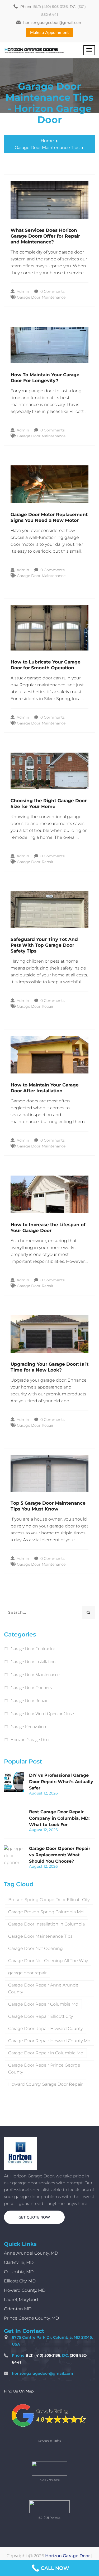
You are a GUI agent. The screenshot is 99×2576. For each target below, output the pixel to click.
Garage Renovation (28, 1727)
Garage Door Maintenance (41, 297)
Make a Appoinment (49, 33)
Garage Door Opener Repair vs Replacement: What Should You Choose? (60, 1855)
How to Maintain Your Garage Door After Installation (45, 1088)
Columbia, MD (19, 2272)
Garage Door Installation (33, 1662)
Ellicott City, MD (20, 2281)
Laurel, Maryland (21, 2300)
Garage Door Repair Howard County (45, 2029)
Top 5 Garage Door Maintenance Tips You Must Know (48, 1506)
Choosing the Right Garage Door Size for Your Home (49, 804)
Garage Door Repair (35, 862)
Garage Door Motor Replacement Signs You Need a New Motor (49, 517)
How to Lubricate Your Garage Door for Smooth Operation (46, 665)
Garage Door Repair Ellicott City (41, 2016)
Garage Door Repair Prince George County (44, 2069)
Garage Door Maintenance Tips (47, 148)
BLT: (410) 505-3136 (51, 7)
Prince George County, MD (31, 2318)
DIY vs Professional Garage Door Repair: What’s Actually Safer (61, 1782)
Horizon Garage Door (30, 1740)
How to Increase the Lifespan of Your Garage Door (48, 1228)
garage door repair (27, 1973)
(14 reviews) (52, 2480)
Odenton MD (18, 2309)
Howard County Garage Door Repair (45, 2084)
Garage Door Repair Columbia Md (43, 2004)
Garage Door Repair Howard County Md (49, 2041)
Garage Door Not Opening (36, 1948)
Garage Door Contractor (33, 1649)
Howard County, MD (25, 2290)
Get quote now (34, 2217)
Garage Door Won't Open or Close (42, 1714)
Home (47, 141)
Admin (22, 291)
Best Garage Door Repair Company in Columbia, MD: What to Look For (59, 1818)
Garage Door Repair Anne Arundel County (44, 1988)
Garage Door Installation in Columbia (46, 1924)
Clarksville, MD (19, 2262)
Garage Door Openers (31, 1688)
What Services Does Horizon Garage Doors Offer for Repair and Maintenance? (45, 236)
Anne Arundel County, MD (31, 2253)
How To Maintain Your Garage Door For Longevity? (45, 378)
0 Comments (52, 291)
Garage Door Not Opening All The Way (48, 1961)
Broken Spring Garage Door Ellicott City (49, 1900)
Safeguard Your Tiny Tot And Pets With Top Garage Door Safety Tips (44, 945)
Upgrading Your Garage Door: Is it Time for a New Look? (49, 1367)
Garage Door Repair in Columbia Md (46, 2053)
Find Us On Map (19, 2391)
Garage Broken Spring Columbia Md (46, 1912)
